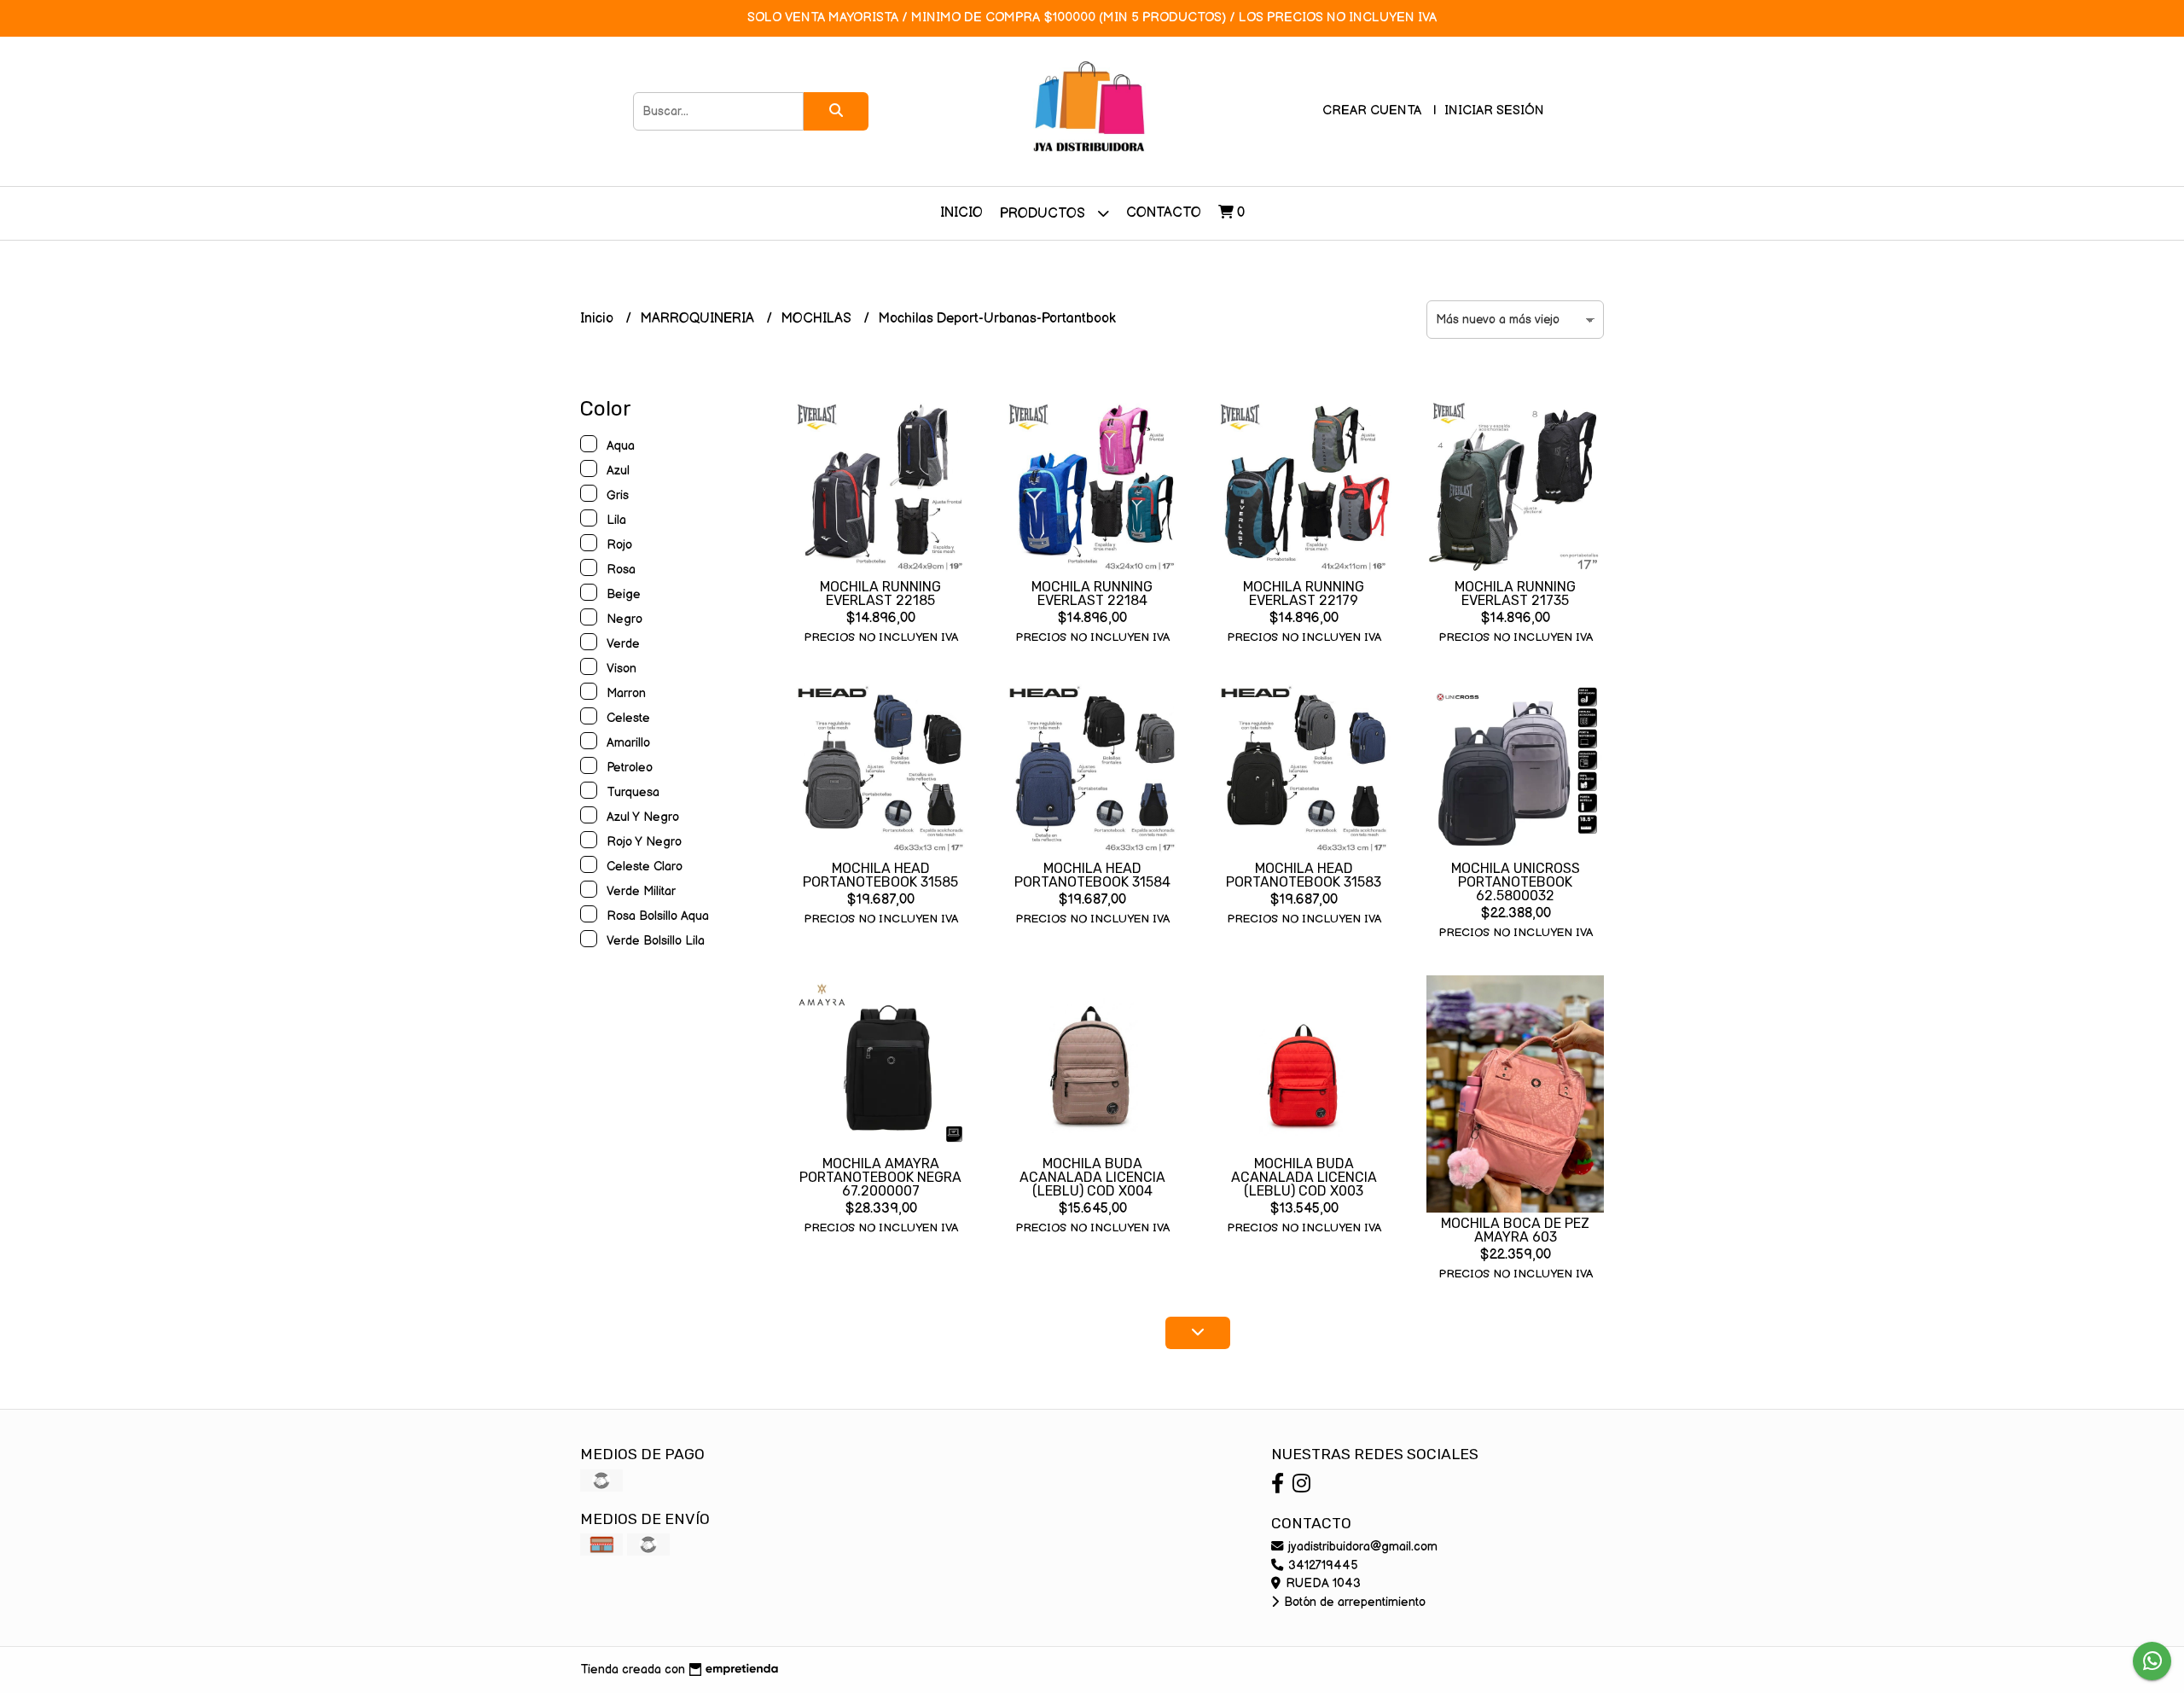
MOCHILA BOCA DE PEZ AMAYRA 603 (1515, 1230)
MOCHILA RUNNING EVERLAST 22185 (880, 593)
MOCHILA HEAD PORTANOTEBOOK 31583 (1304, 875)
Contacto (1164, 213)
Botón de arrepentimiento (1353, 1602)
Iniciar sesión (1494, 111)
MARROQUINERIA (699, 319)
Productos (1044, 214)
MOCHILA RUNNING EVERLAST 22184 (1092, 593)
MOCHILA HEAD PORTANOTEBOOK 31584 (1092, 875)
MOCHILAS (818, 319)
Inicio (961, 213)
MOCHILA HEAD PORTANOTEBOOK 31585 (880, 875)
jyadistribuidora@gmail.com (1361, 1547)
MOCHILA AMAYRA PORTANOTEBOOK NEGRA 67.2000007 (880, 1177)
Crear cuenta (1372, 111)
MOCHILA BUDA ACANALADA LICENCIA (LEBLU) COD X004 (1092, 1177)
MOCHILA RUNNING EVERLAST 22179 (1304, 593)
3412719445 (1321, 1565)
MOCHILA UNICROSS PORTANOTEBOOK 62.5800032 (1516, 882)
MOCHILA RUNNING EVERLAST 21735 (1515, 593)
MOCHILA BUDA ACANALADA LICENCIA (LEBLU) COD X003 (1304, 1177)
